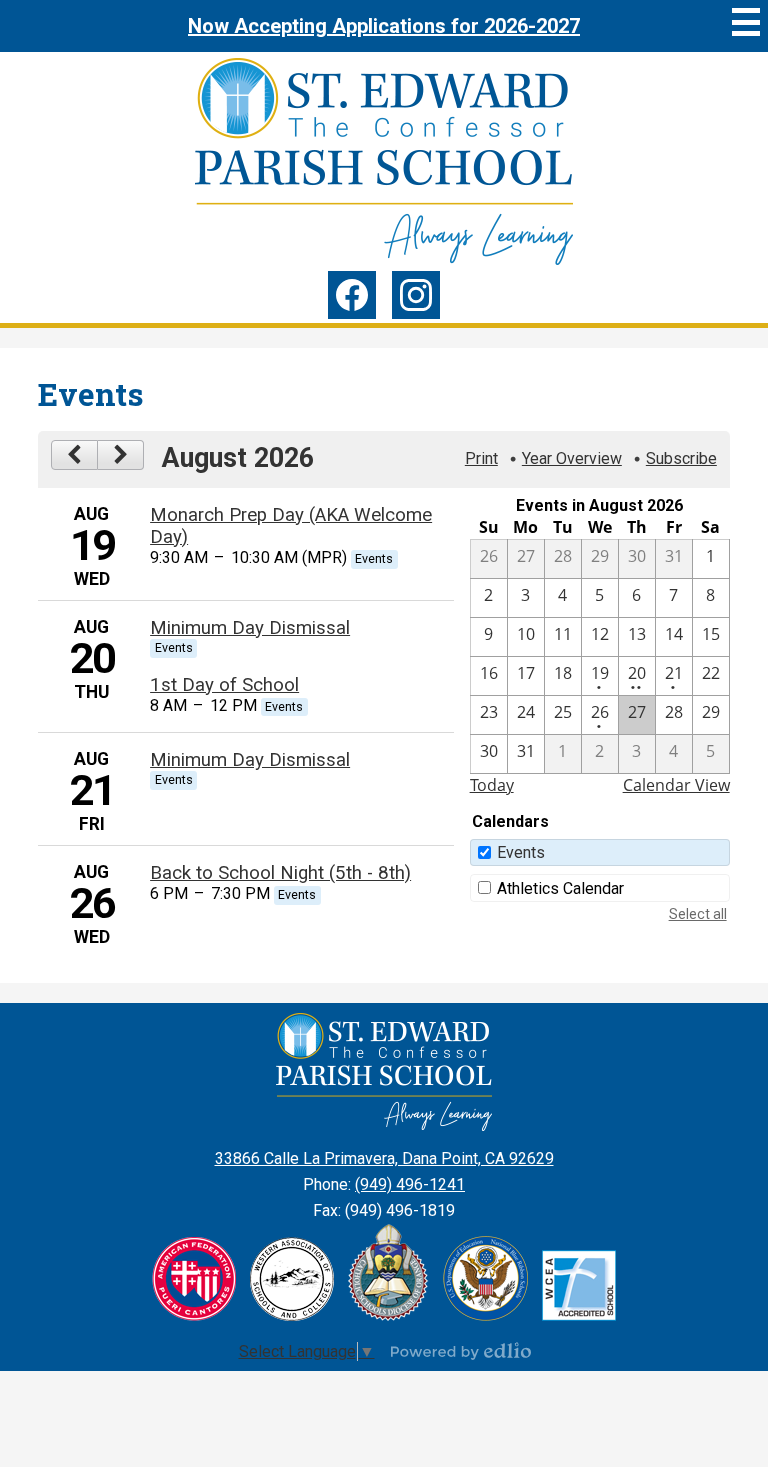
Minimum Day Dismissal (250, 628)
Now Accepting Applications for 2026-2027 (384, 26)
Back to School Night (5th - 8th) (280, 873)
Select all (698, 914)
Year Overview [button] (572, 458)
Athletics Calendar (560, 888)
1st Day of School (224, 685)
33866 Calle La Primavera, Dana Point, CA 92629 (384, 1158)
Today (492, 785)
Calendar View (676, 785)
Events (521, 852)
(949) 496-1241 (410, 1184)
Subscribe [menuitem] (681, 458)
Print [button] (481, 458)
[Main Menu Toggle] (746, 22)
